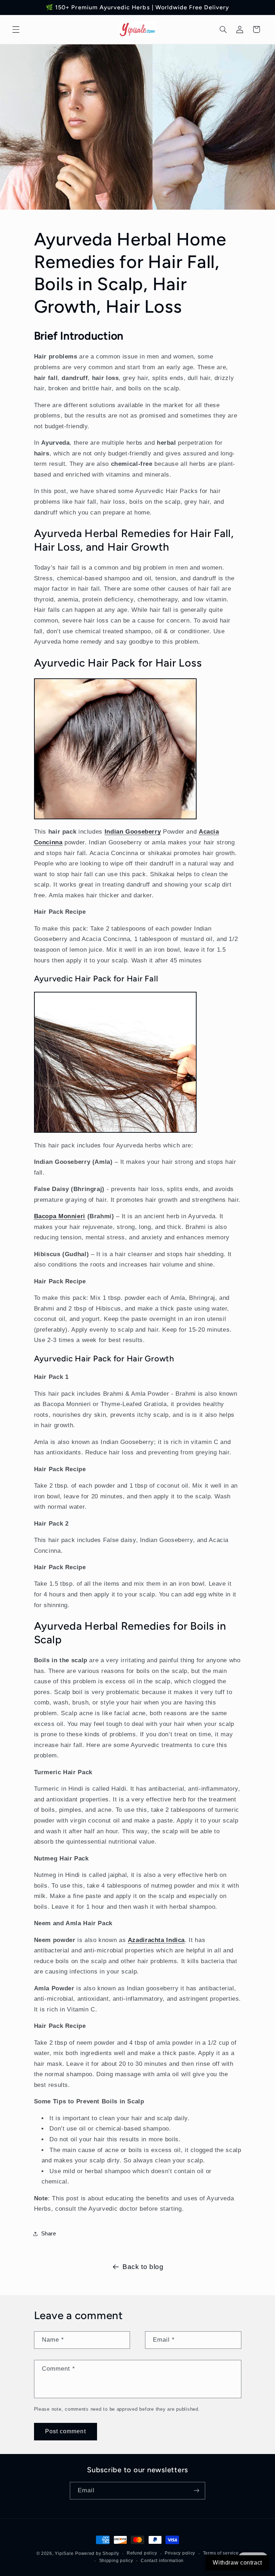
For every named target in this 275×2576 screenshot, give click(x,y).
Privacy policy (180, 2553)
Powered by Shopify (97, 2553)
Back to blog (143, 2267)
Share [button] (49, 2234)
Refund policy (142, 2553)
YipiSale (64, 2553)
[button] (16, 29)
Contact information (162, 2561)
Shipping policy (116, 2561)
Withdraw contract (237, 2563)
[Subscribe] (197, 2491)
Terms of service (221, 2553)
